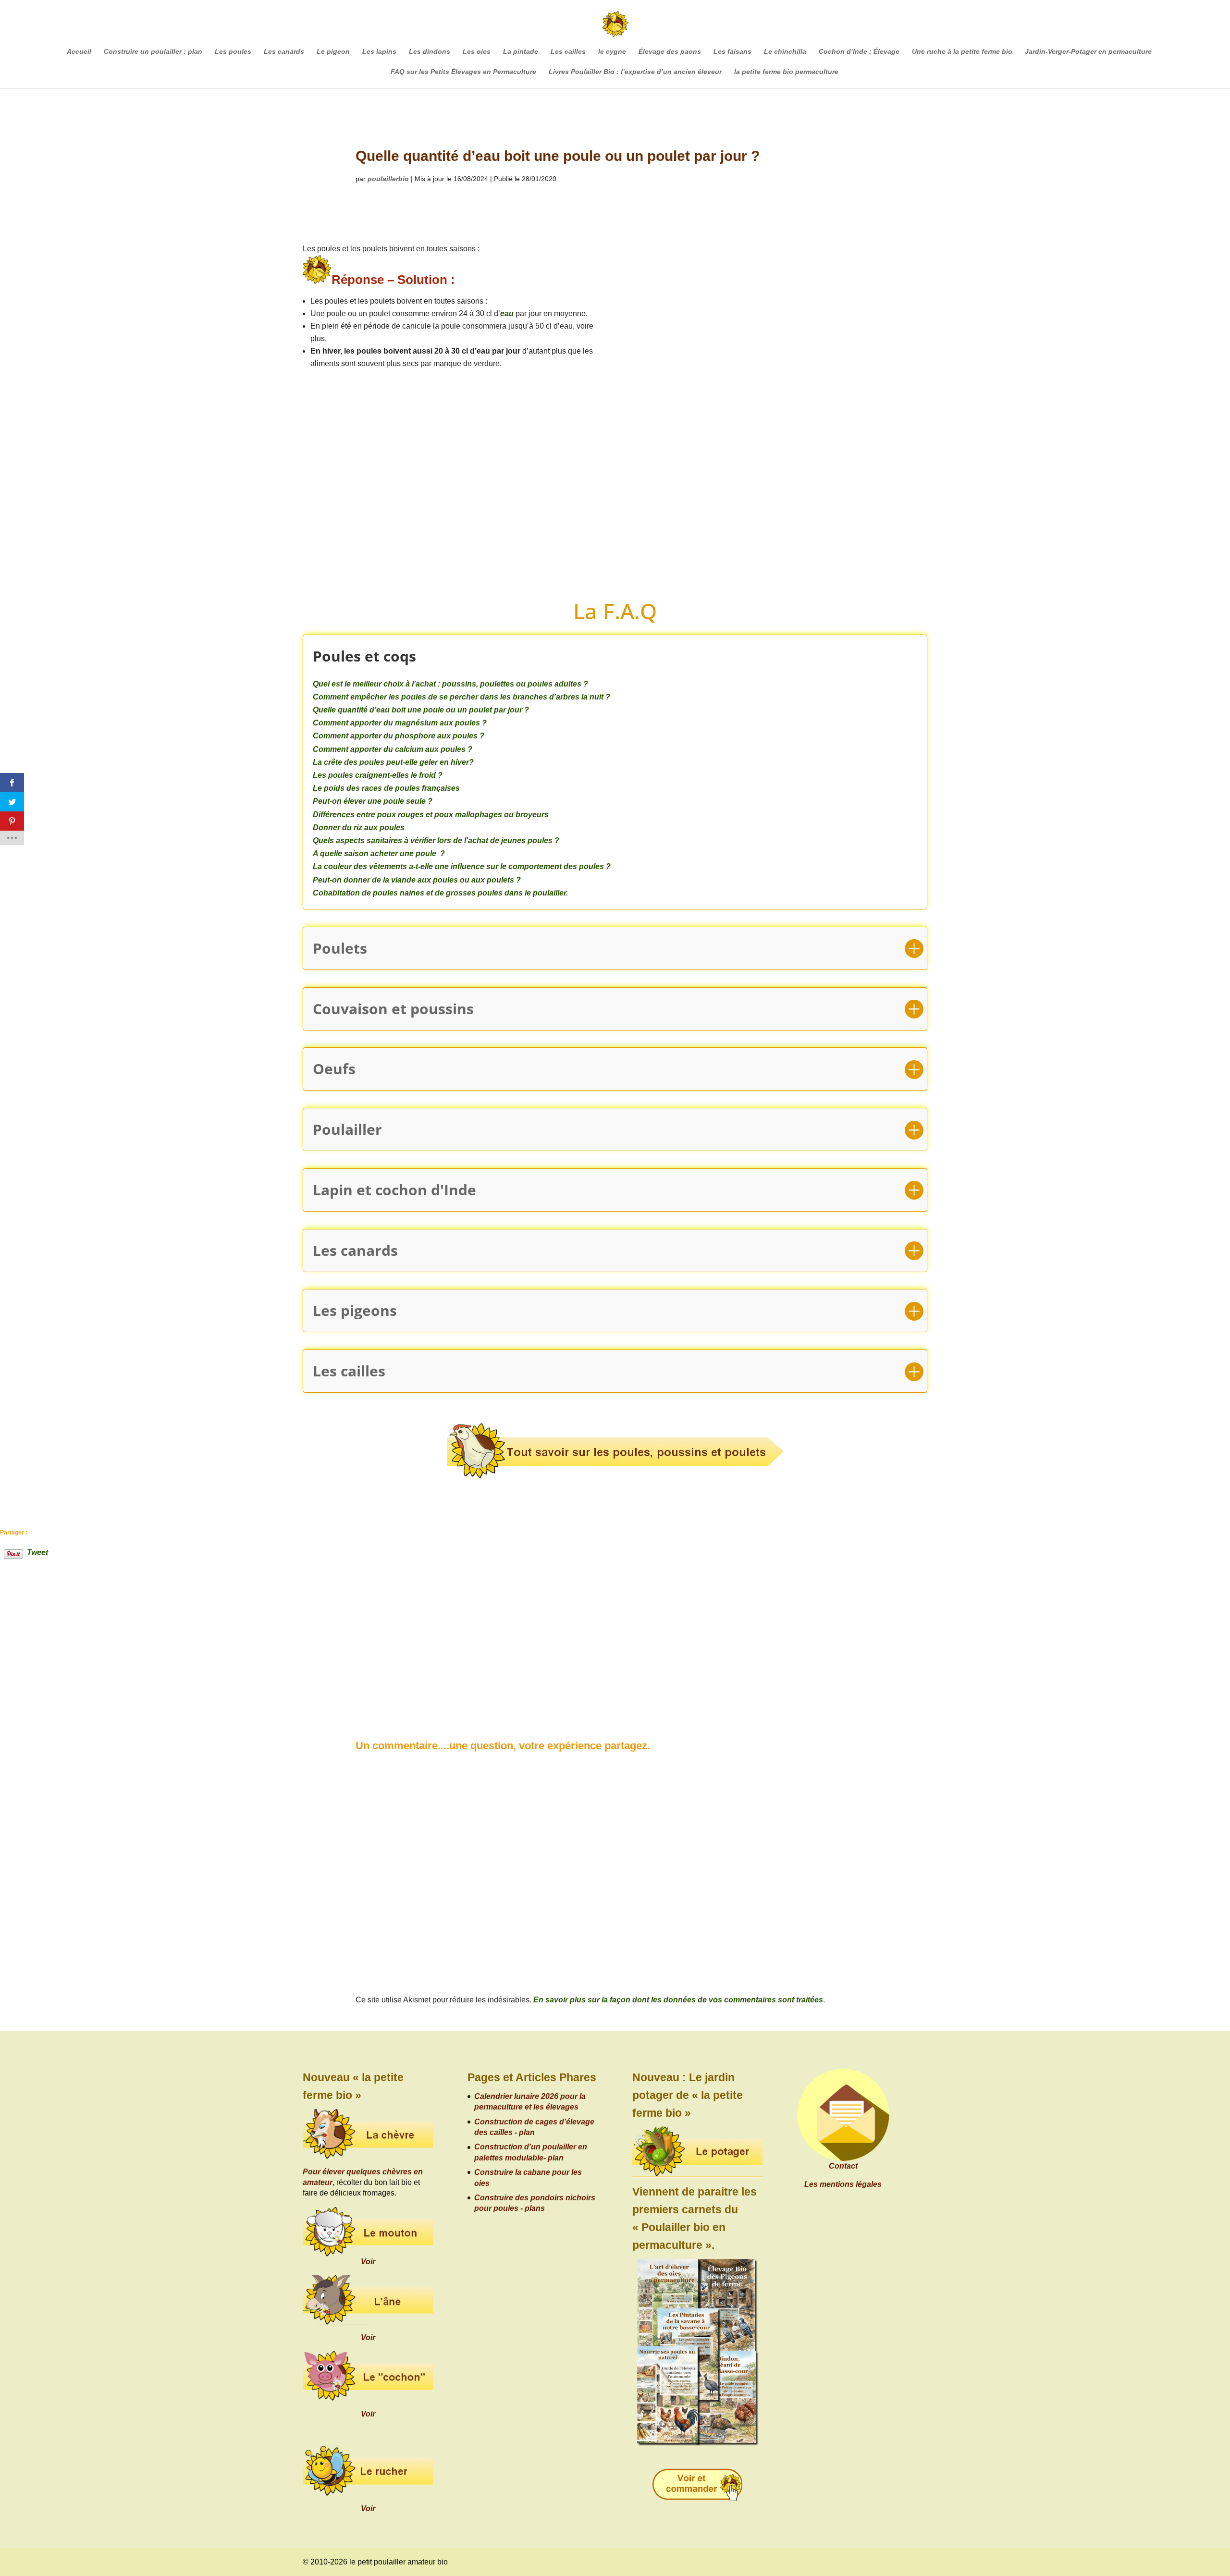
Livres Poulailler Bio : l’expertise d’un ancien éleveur (635, 72)
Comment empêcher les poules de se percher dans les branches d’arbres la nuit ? (461, 697)
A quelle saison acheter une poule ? (379, 853)
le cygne (612, 52)
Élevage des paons (670, 52)
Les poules (233, 52)
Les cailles (568, 52)
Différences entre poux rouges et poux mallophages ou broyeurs (431, 815)
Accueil (79, 52)
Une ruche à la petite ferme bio (962, 52)
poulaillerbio (388, 179)
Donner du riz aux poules (359, 828)
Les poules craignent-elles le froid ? (378, 775)
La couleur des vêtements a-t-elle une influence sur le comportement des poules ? (462, 866)
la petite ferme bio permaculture (786, 72)
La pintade (521, 52)
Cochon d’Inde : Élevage (859, 52)
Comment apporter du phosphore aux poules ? (399, 736)
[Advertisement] (780, 412)
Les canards (284, 52)
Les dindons (430, 52)
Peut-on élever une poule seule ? (373, 801)
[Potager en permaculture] (697, 2153)
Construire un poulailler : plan (153, 52)
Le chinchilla (785, 52)
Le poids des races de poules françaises (386, 788)
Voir (368, 2262)
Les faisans (732, 52)
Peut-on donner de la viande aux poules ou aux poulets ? (417, 880)
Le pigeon (333, 52)
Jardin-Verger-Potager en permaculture (1088, 52)
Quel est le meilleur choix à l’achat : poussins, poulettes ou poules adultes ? (450, 684)
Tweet (37, 1552)
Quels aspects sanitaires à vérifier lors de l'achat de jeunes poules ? (436, 840)
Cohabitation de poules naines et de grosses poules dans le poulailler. (440, 893)
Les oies (477, 52)
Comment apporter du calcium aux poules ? (393, 749)
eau (507, 313)
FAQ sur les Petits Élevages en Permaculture (463, 72)
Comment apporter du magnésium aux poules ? (400, 723)
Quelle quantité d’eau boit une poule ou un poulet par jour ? (421, 710)
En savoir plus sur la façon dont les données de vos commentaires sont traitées (678, 2000)
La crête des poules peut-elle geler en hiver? (393, 762)
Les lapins (379, 52)
